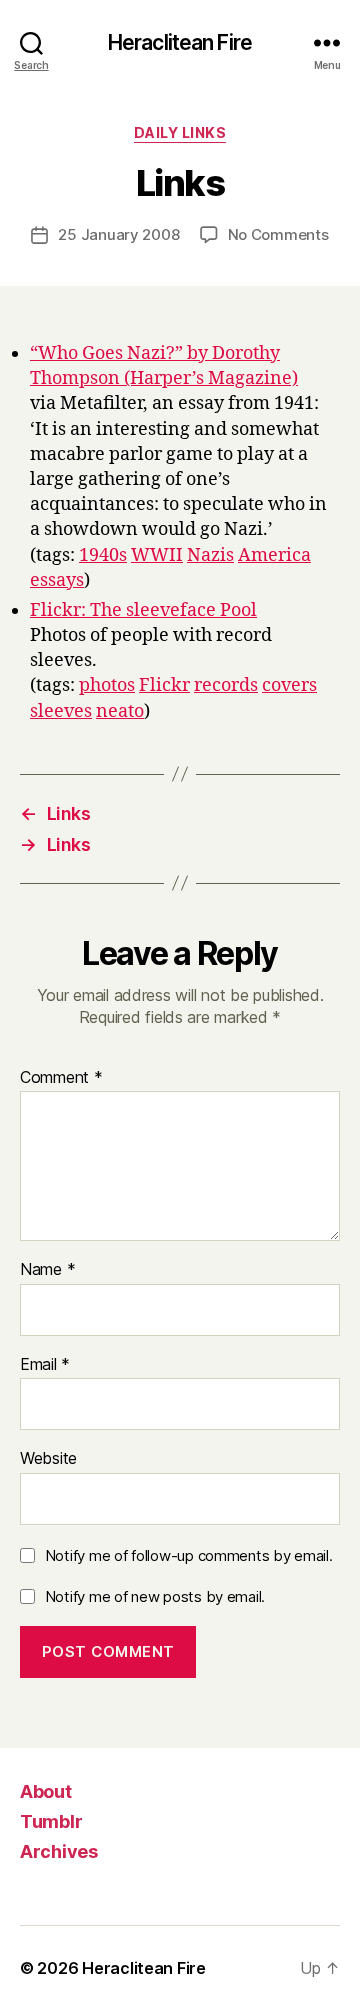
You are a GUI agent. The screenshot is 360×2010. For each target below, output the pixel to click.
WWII (157, 555)
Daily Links (180, 132)
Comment (61, 1078)
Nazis (210, 555)
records (226, 685)
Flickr (164, 685)
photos (107, 685)
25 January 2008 (118, 234)
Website (48, 1459)
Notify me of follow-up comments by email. (189, 1555)
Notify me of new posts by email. (155, 1596)
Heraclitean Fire (180, 42)
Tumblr (51, 1821)
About (46, 1791)
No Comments (278, 234)
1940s (103, 555)
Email (45, 1365)
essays (57, 580)
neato (120, 711)
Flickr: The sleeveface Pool (143, 610)
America (274, 555)
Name (47, 1270)
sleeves (61, 711)
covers (289, 685)
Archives (59, 1851)
